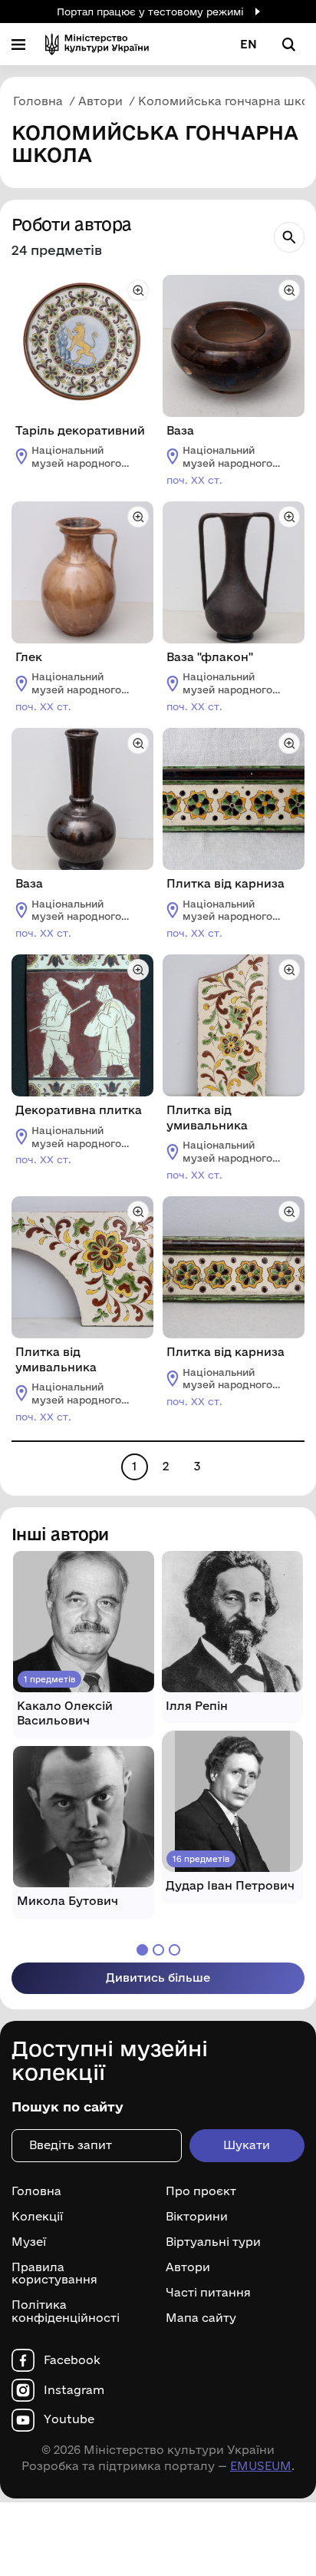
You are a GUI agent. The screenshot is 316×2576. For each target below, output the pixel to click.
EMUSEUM (261, 2466)
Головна (36, 2191)
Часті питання (208, 2293)
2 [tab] (158, 1950)
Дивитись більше (158, 1977)
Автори (188, 2267)
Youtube (69, 2419)
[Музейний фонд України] (97, 44)
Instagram (74, 2390)
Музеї (29, 2242)
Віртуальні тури (213, 2242)
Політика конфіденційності (66, 2311)
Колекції (37, 2217)
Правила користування (54, 2274)
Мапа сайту (201, 2318)
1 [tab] (142, 1950)
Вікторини (197, 2217)
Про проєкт (201, 2191)
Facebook (72, 2360)
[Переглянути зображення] (138, 290)
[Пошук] (289, 237)
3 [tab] (174, 1950)
